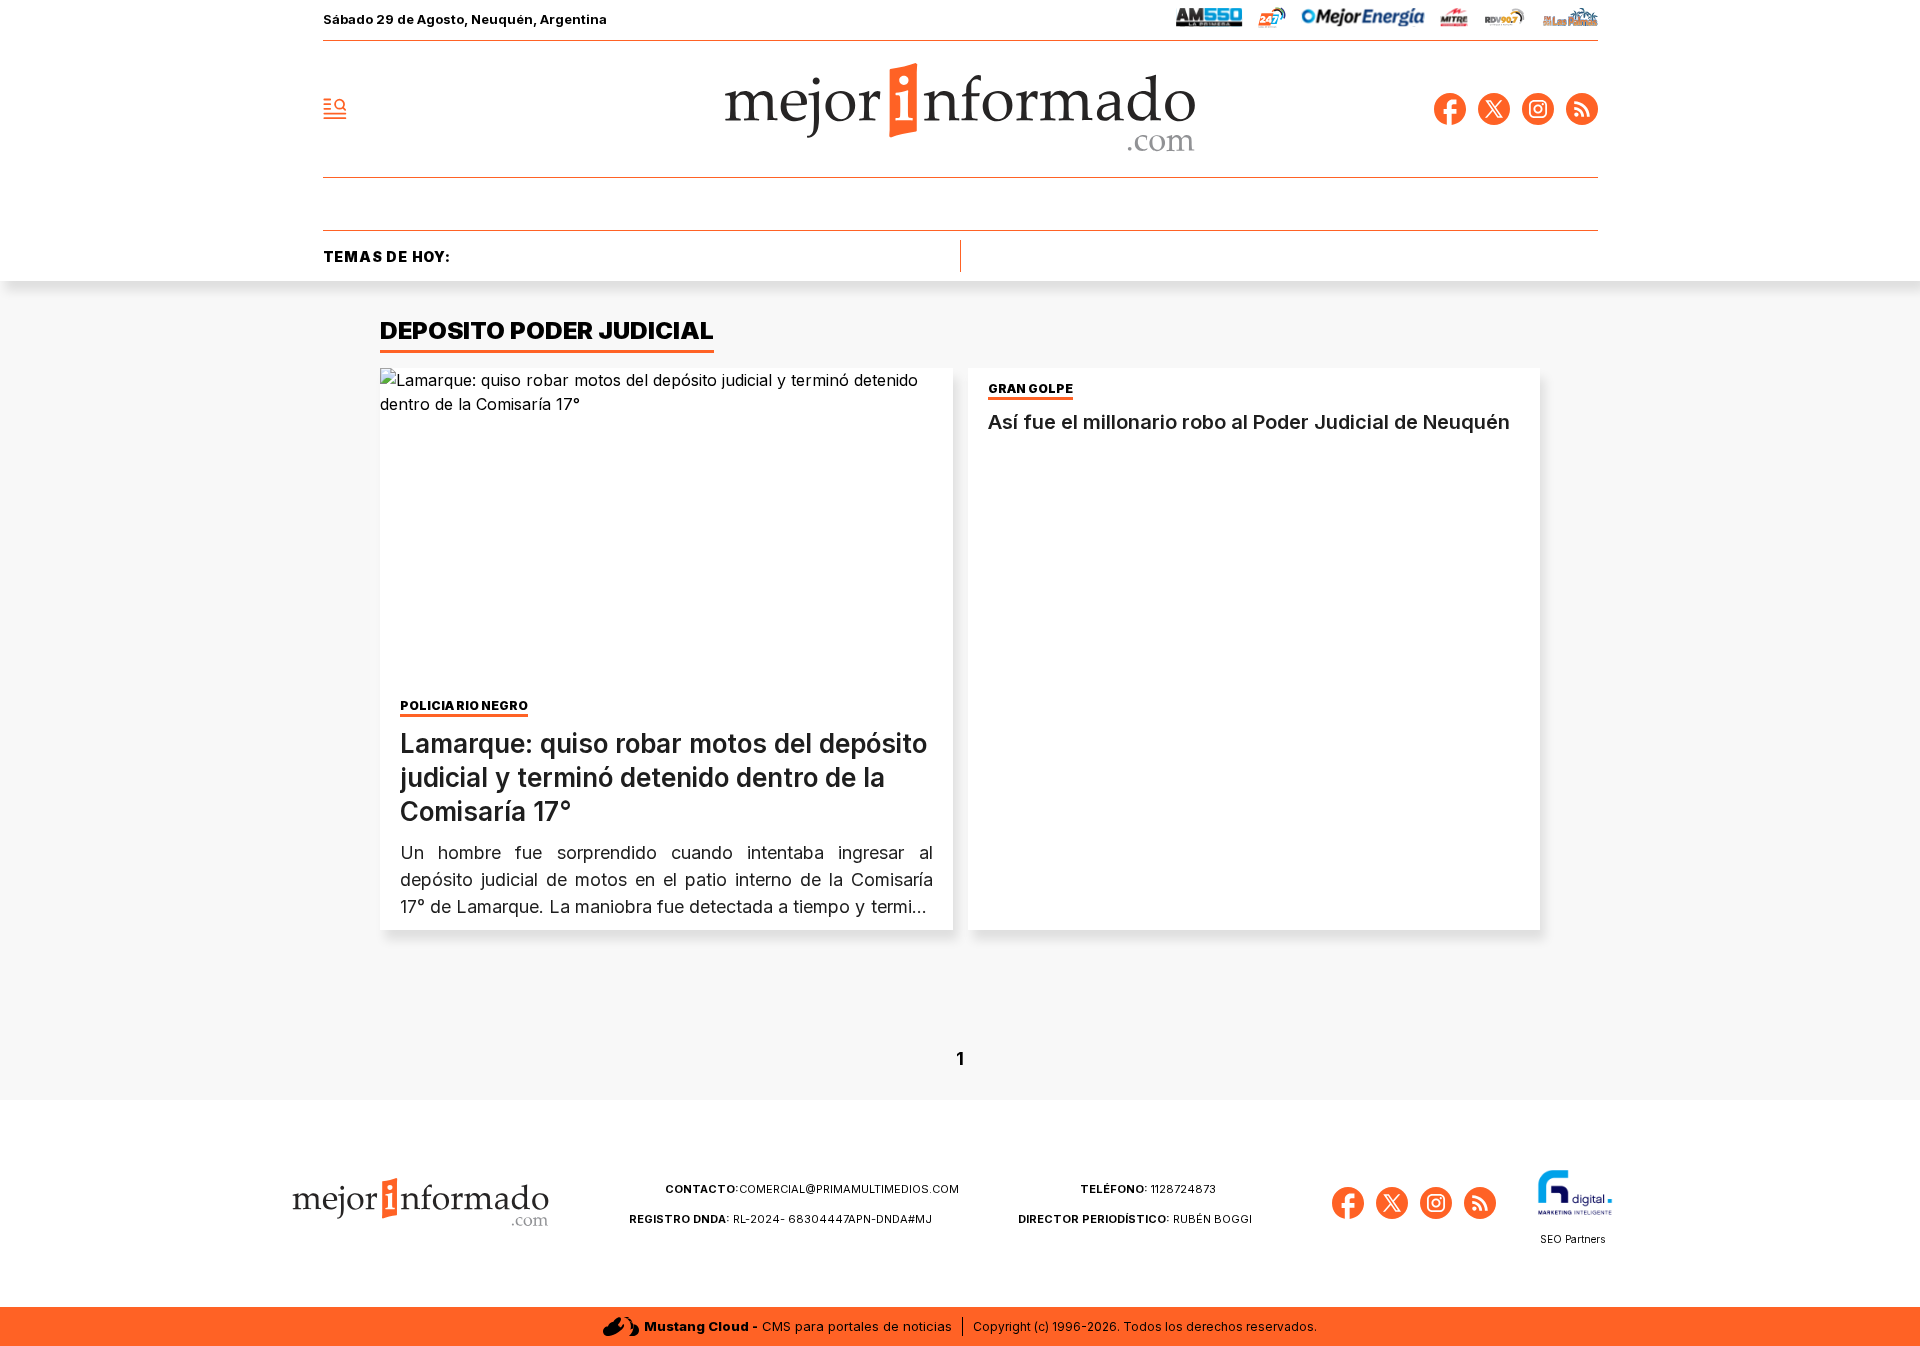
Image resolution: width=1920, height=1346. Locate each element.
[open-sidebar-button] (335, 109)
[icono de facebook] (1450, 109)
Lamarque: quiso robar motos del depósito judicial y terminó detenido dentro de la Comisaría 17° (663, 777)
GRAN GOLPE (1030, 389)
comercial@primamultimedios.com (812, 1189)
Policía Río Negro (464, 706)
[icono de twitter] (1494, 109)
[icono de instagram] (1538, 109)
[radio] (1209, 20)
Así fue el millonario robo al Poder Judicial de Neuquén (1249, 422)
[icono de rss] (1582, 109)
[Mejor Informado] (960, 109)
